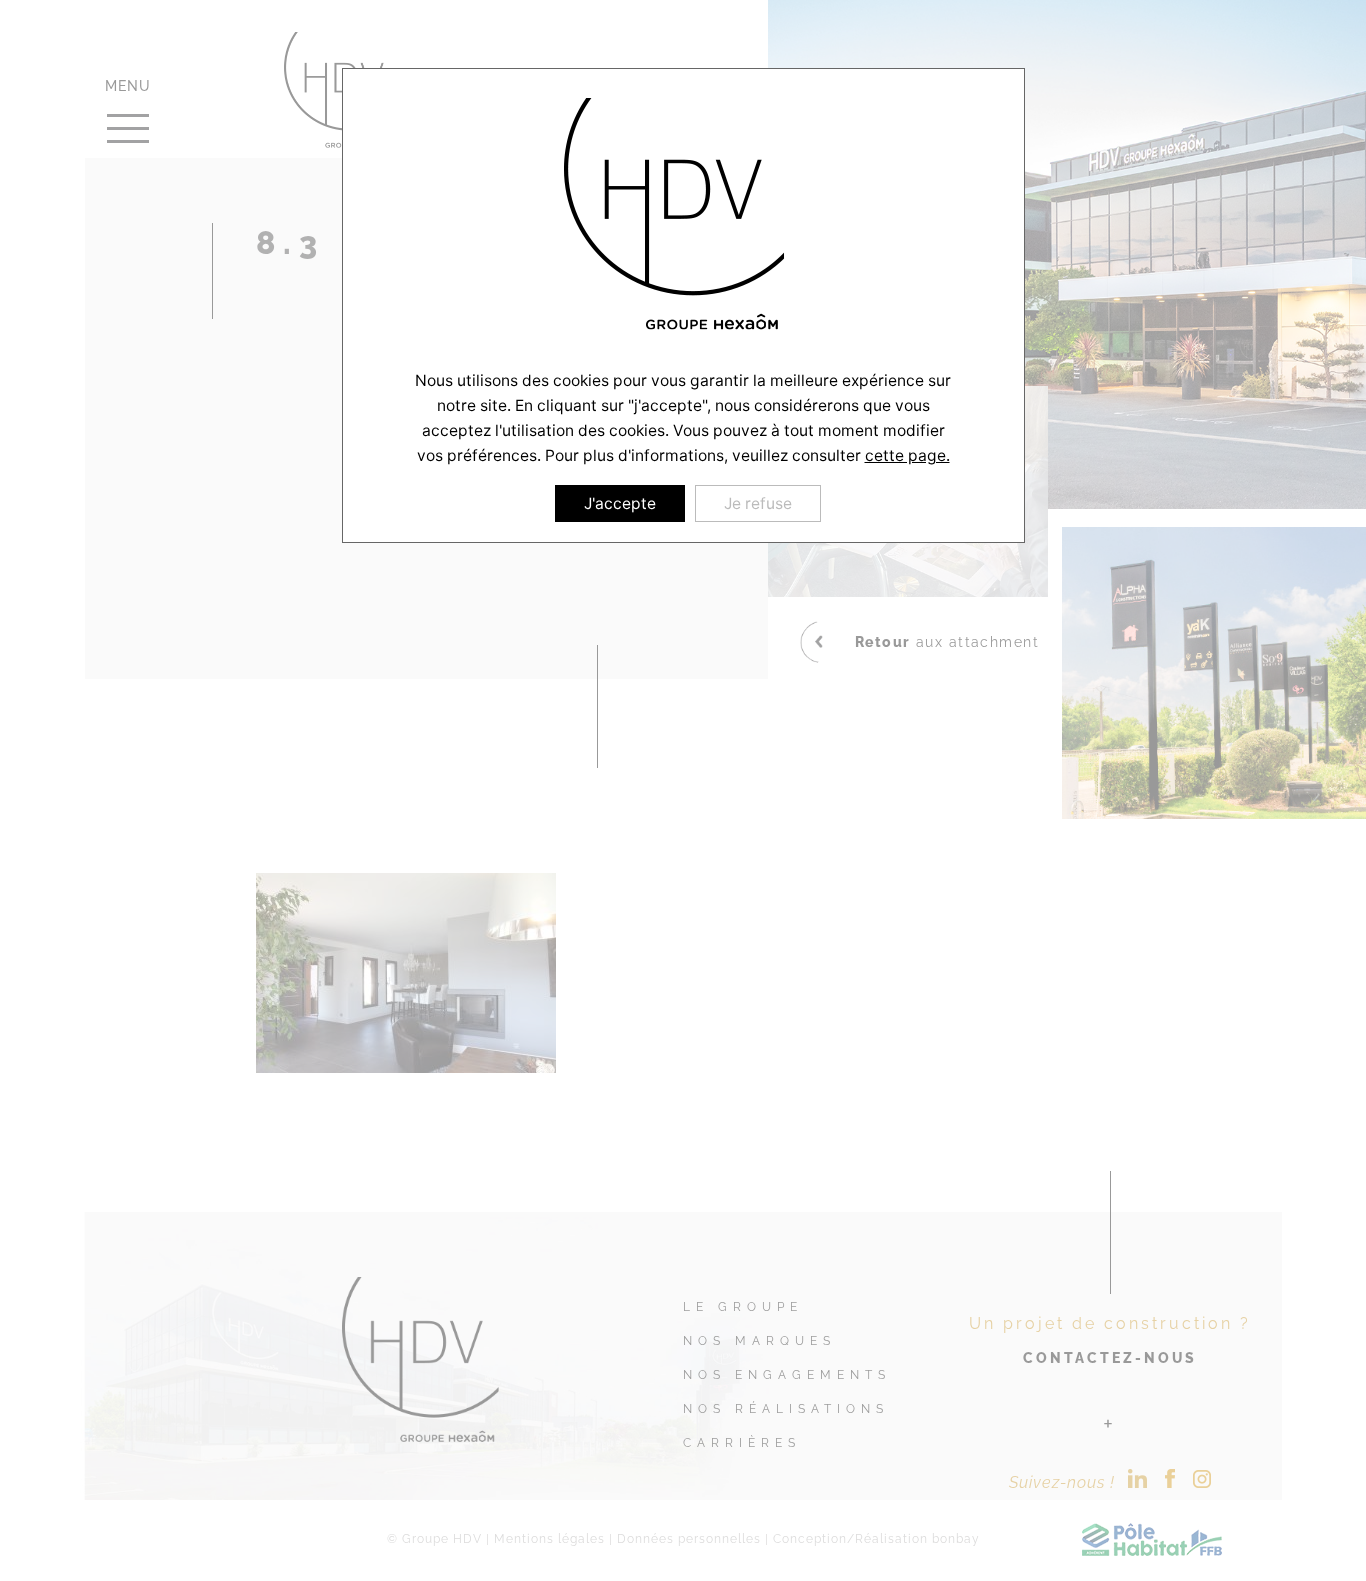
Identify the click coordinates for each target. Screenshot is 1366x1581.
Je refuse (758, 503)
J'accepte (620, 503)
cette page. (907, 455)
